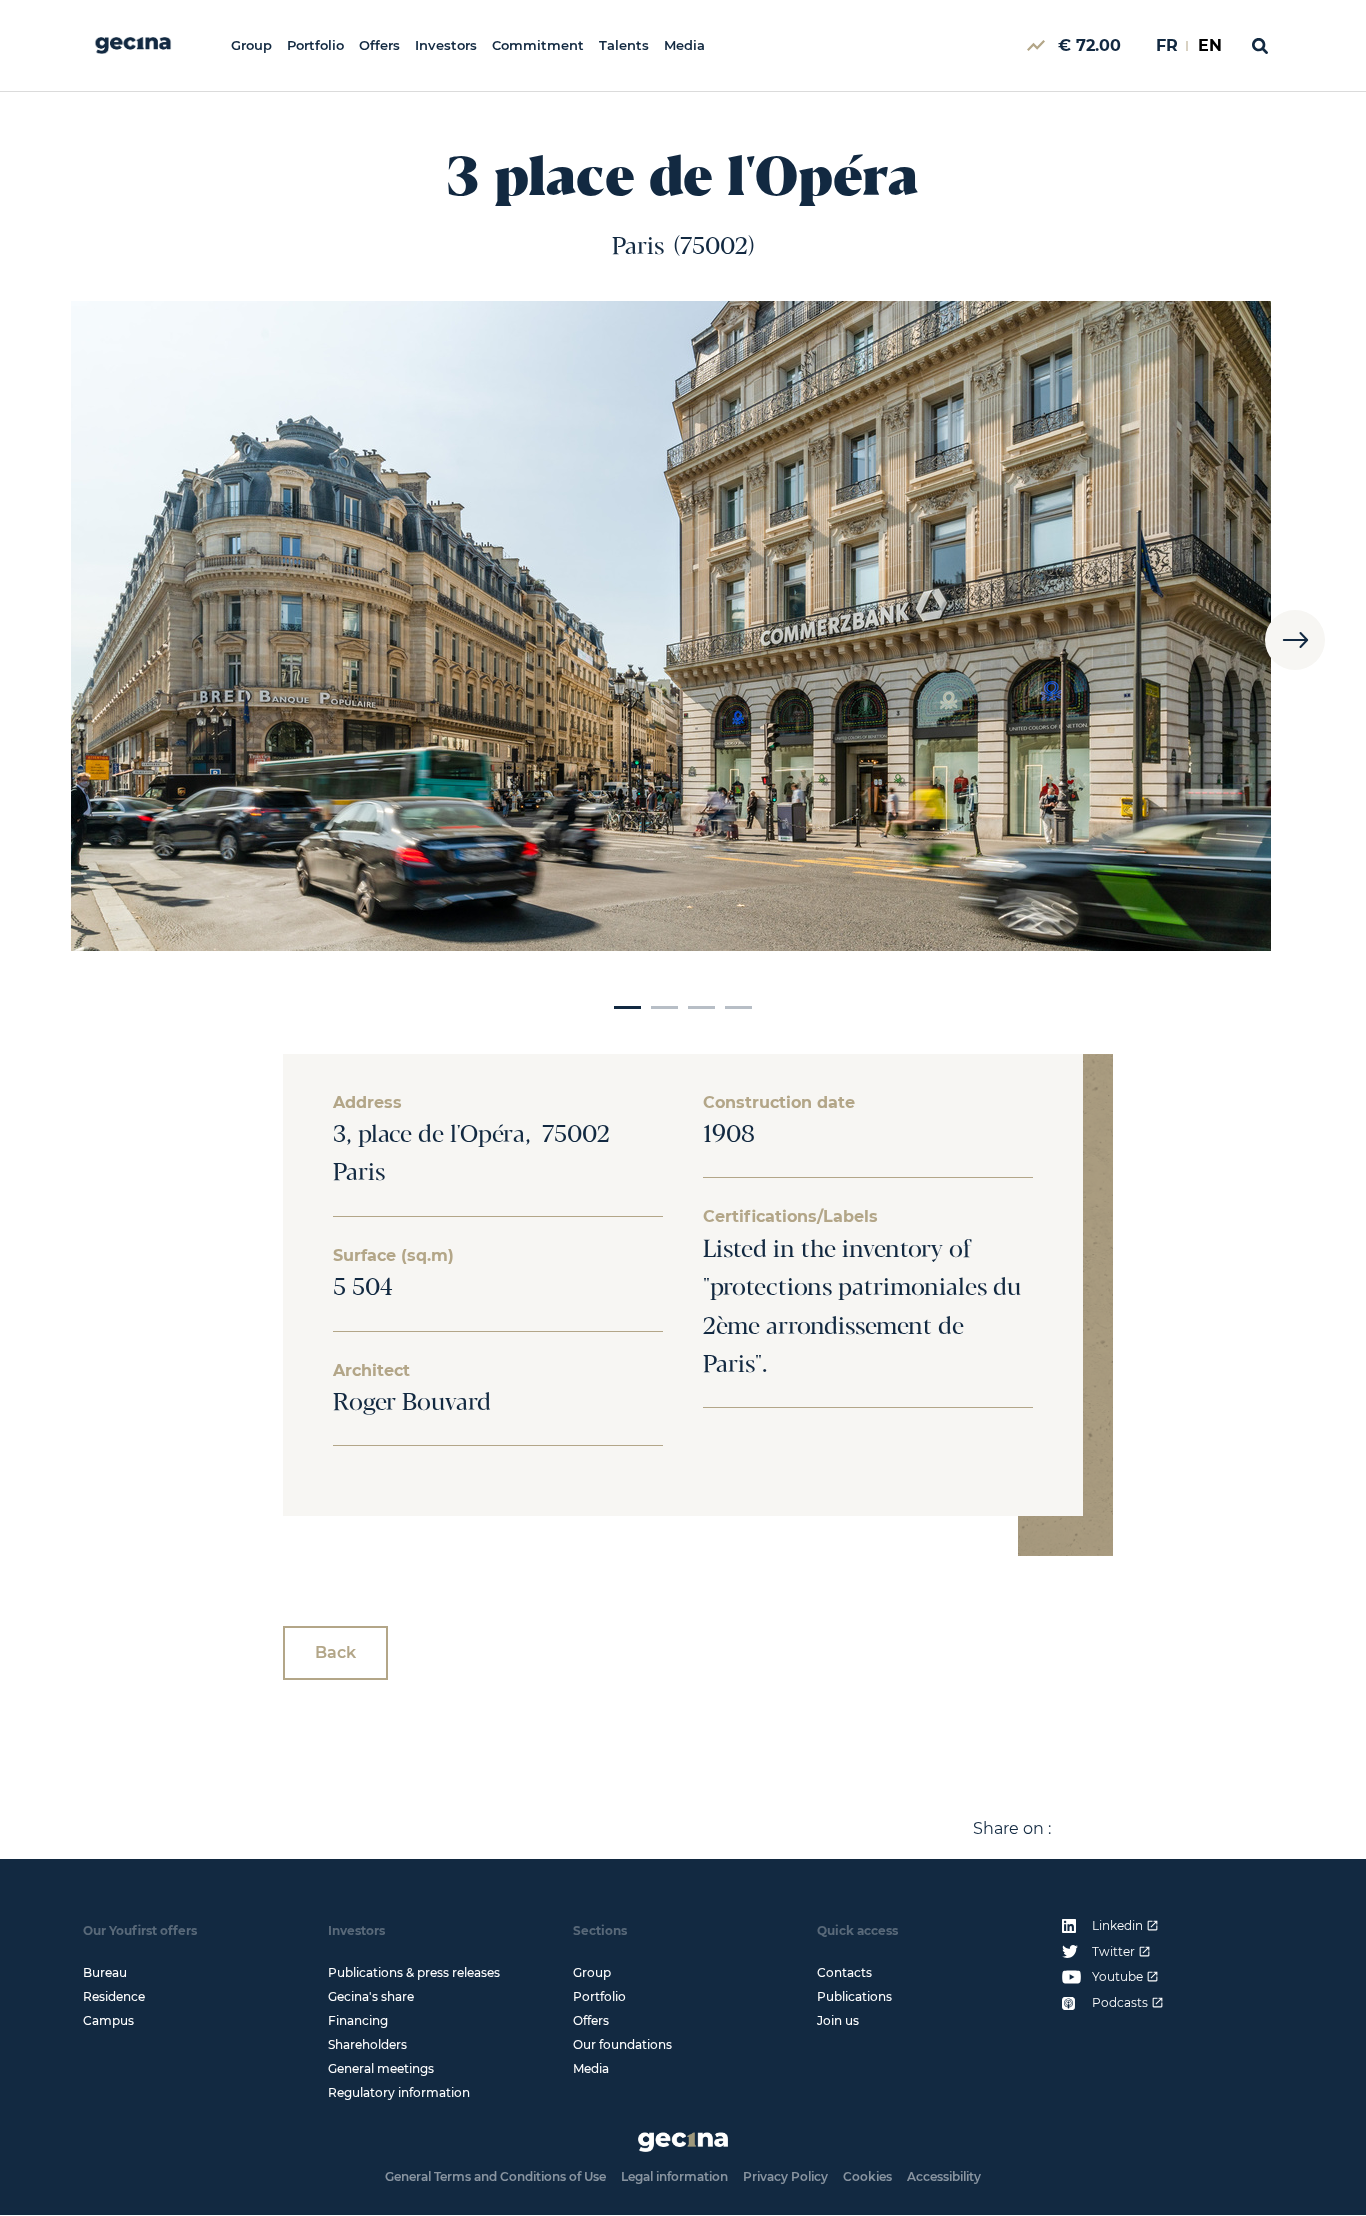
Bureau (105, 1972)
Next (1295, 639)
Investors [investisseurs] (446, 45)
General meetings (381, 2068)
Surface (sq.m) (393, 1256)
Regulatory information (399, 2092)
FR (1167, 45)
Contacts (844, 1972)
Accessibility (944, 2176)
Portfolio (315, 45)
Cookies (867, 2176)
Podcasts (1120, 2003)
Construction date (779, 1103)
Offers (379, 45)
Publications (854, 1996)
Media (684, 45)
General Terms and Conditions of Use (495, 2176)
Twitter (1113, 1952)
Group (251, 45)
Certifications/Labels (790, 1217)
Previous (71, 639)
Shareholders (367, 2044)
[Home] (133, 45)
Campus (108, 2020)
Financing (358, 2020)
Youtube (1117, 1977)
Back (335, 1652)
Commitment (538, 45)
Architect (371, 1371)
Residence (114, 1996)
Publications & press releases (414, 1972)
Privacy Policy (785, 2176)
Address (367, 1103)
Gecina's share (371, 1996)
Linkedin (1117, 1926)
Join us (838, 2020)
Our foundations (622, 2044)
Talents (624, 45)
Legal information (674, 2176)
